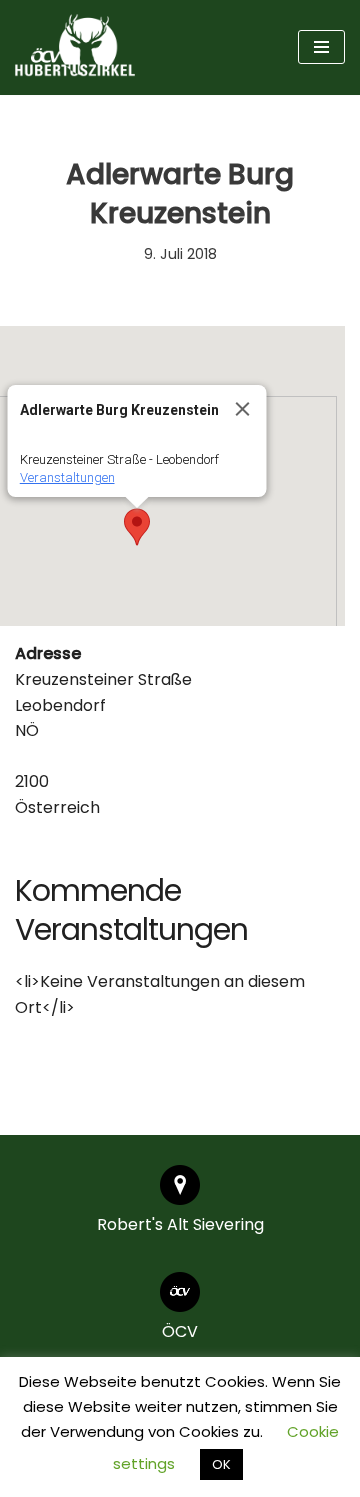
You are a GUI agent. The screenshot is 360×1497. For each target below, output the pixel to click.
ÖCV (180, 1331)
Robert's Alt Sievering (180, 1224)
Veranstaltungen (67, 477)
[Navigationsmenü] (321, 47)
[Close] (243, 409)
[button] (137, 527)
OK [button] (221, 1464)
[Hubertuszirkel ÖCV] (75, 47)
